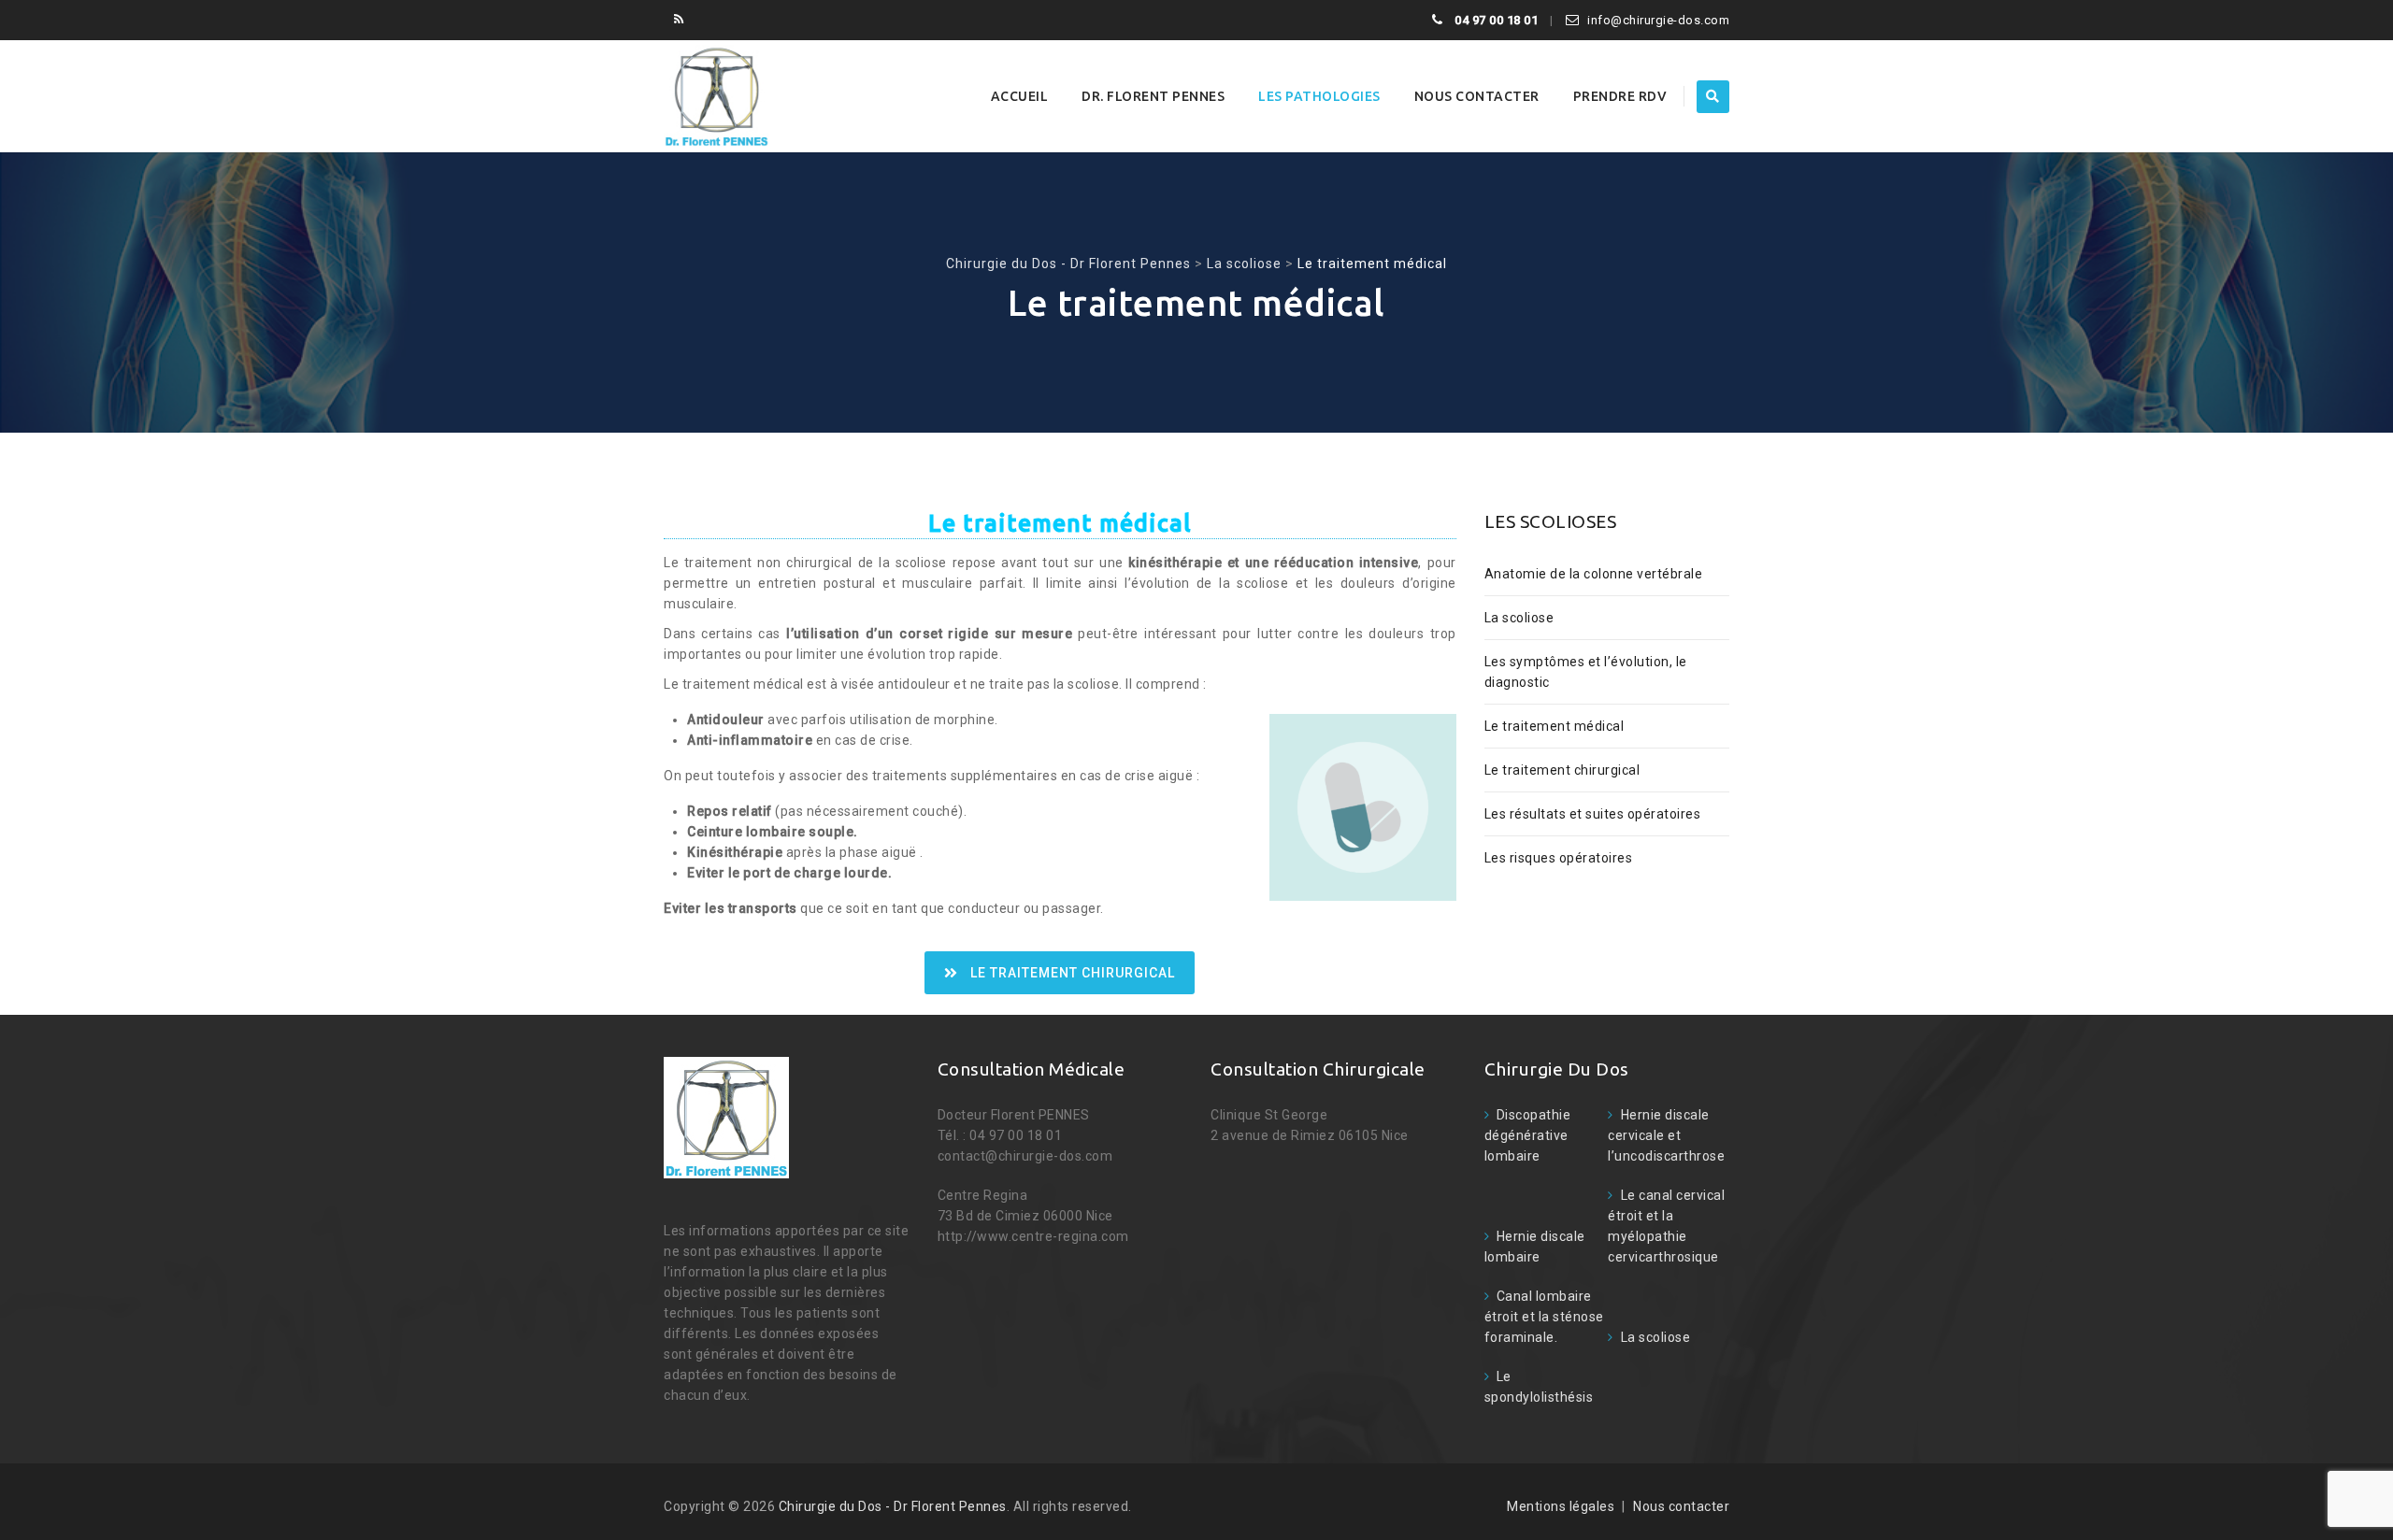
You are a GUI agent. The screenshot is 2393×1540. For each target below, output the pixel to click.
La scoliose (1519, 618)
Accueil (1020, 96)
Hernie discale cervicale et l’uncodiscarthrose (1666, 1135)
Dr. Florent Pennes (1153, 96)
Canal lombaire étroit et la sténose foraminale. (1544, 1317)
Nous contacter (1477, 96)
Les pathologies (1319, 96)
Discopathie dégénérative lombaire (1528, 1135)
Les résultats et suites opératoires (1593, 814)
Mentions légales (1561, 1506)
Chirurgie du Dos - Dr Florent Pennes (893, 1506)
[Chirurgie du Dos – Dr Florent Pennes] (716, 96)
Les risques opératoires (1559, 858)
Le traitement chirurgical (1073, 973)
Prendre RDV (1620, 96)
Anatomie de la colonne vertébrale (1594, 574)
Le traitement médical (1555, 726)
